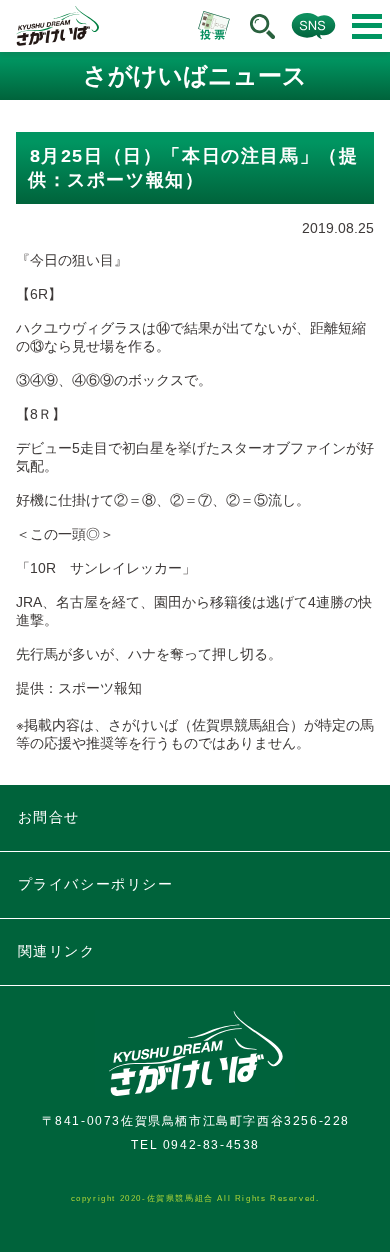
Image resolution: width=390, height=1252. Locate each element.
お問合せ (49, 817)
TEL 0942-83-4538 (195, 1145)
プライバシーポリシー (96, 884)
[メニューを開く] (367, 26)
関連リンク (57, 951)
